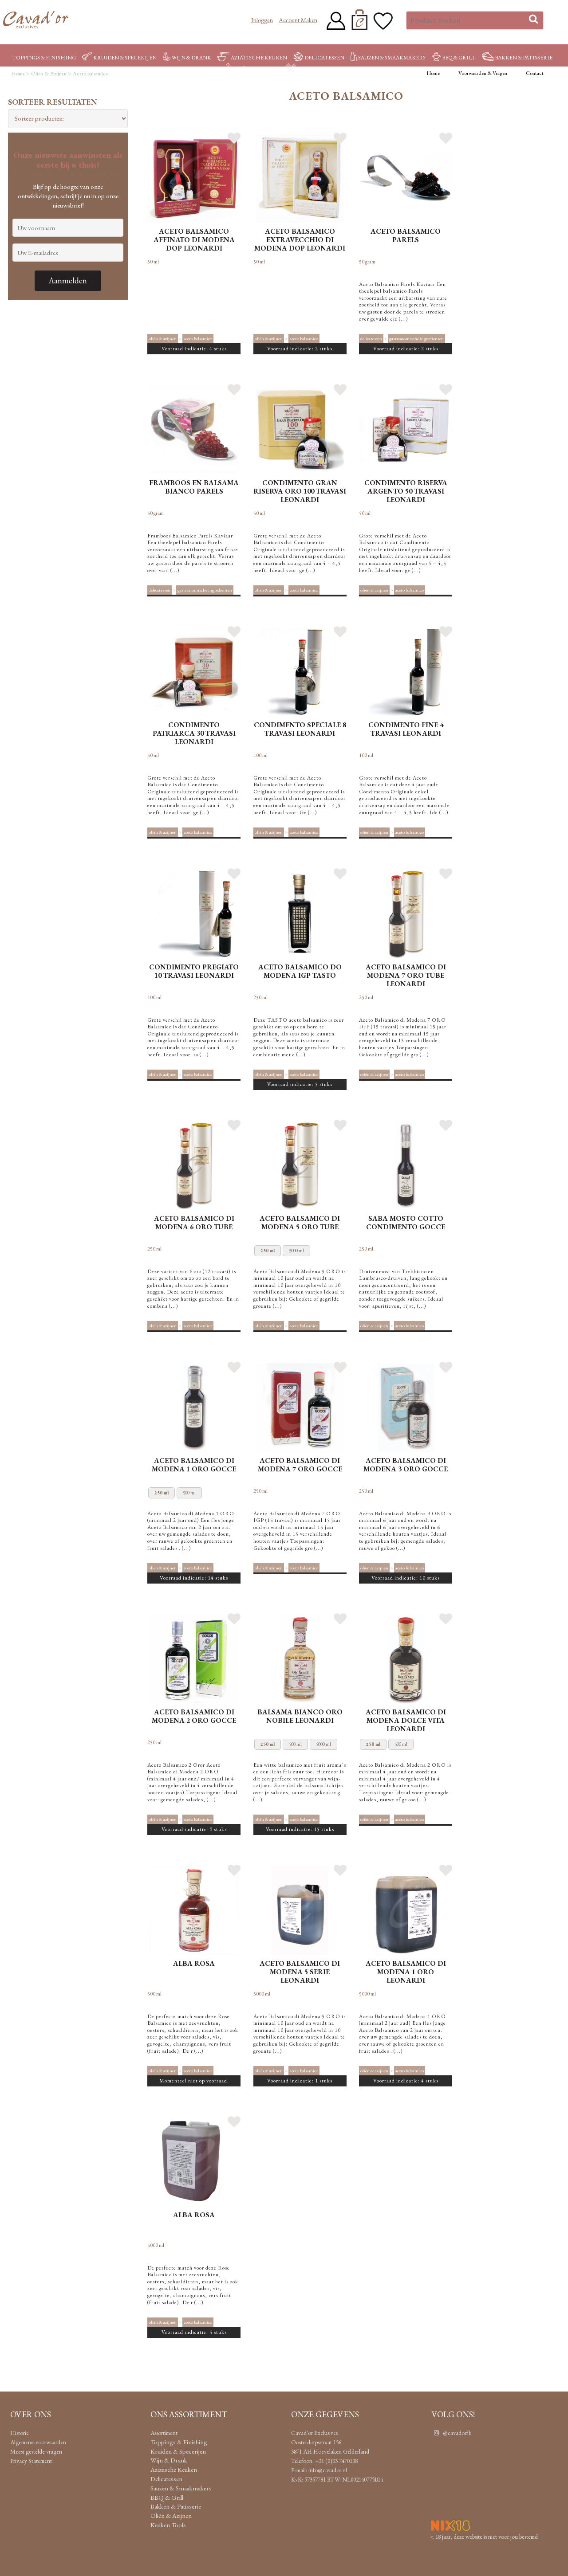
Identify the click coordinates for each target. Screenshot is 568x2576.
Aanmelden (68, 280)
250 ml (268, 1251)
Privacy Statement (31, 2461)
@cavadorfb (456, 2433)
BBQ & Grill (459, 58)
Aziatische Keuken (259, 58)
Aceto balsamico (198, 338)
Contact (535, 73)
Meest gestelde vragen (36, 2451)
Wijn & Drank (191, 58)
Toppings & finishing (44, 58)
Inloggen (262, 20)
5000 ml (296, 1251)
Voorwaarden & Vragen (483, 73)
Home (433, 73)
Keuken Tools (319, 69)
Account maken (298, 20)
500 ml (189, 1493)
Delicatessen (324, 58)
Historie (20, 2433)
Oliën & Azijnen (256, 69)
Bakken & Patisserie (524, 58)
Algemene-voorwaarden (38, 2442)
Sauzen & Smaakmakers (392, 58)
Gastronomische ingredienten (416, 338)
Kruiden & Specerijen (125, 58)
